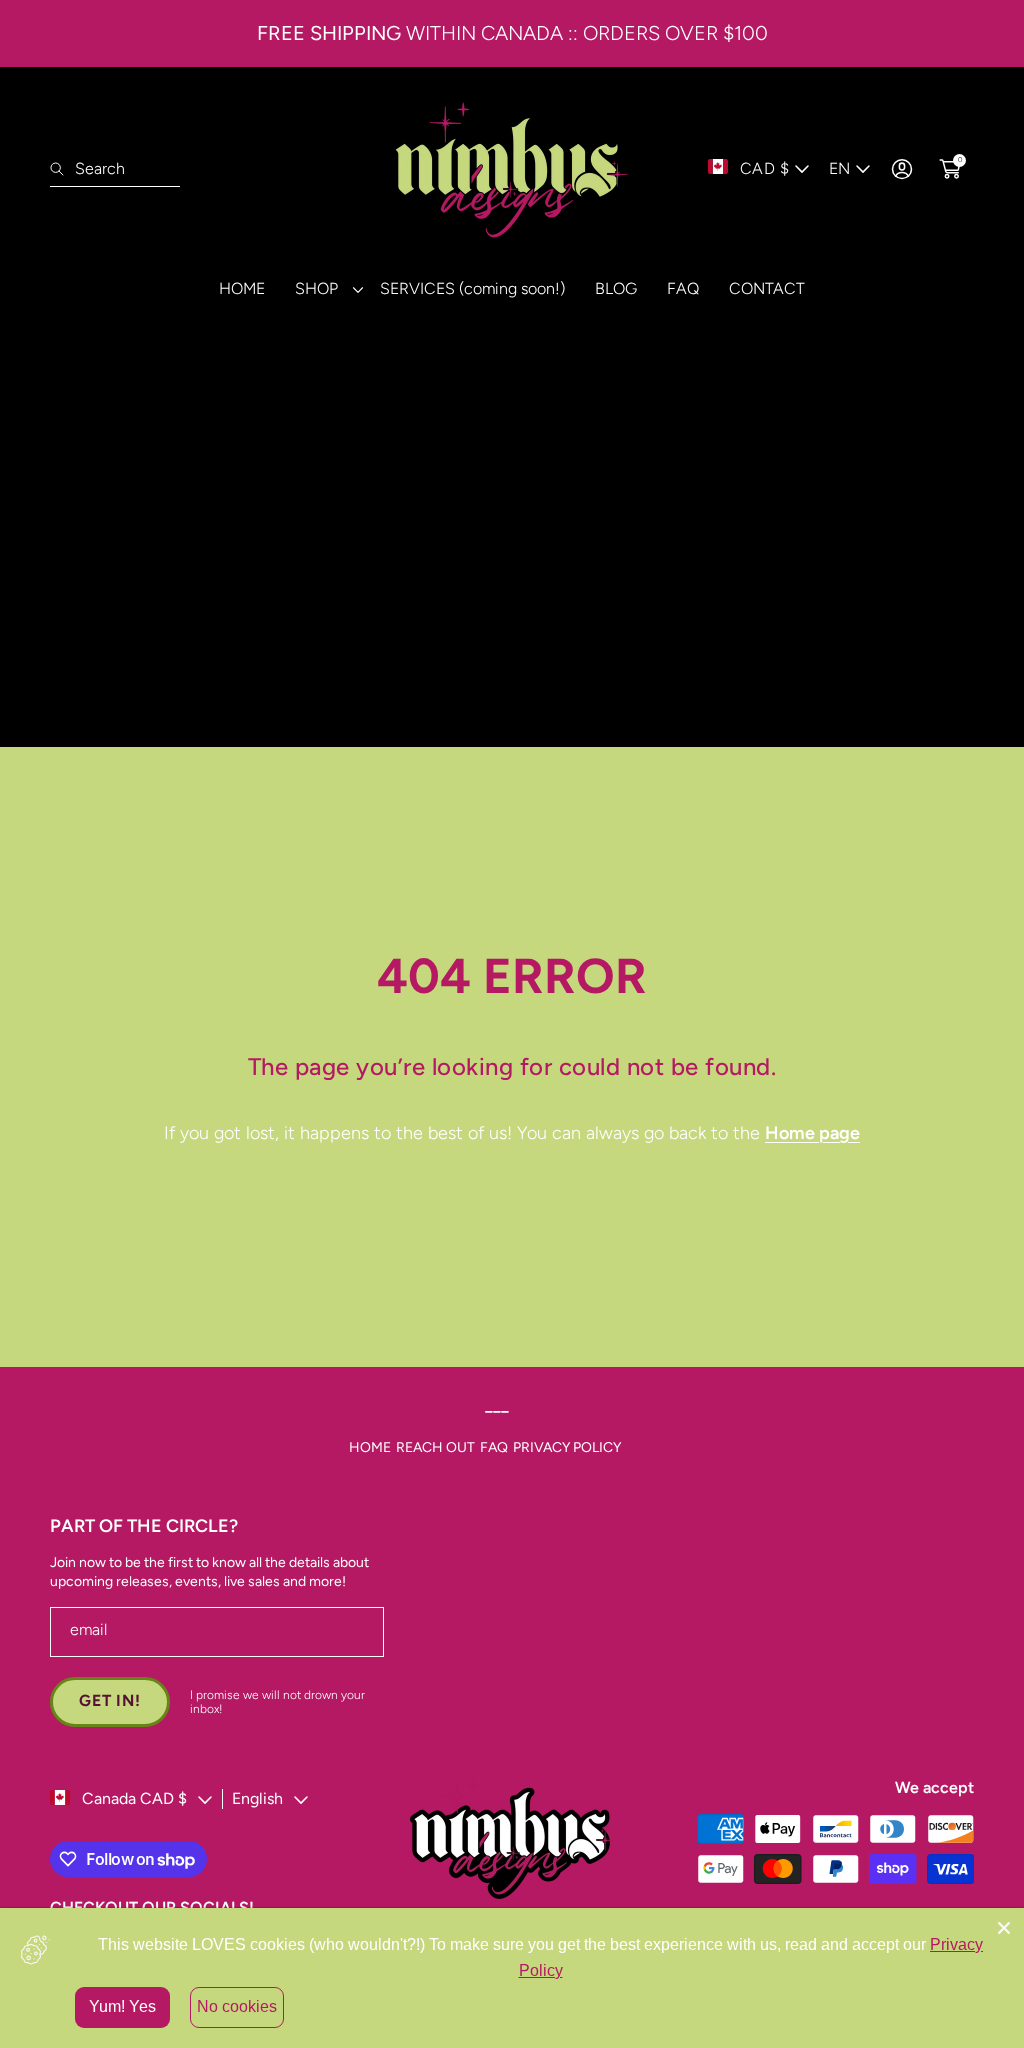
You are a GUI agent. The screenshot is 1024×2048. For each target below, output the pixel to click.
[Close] (1004, 1928)
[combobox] (115, 169)
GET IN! (110, 1700)
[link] (322, 288)
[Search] (62, 169)
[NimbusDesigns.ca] (512, 169)
